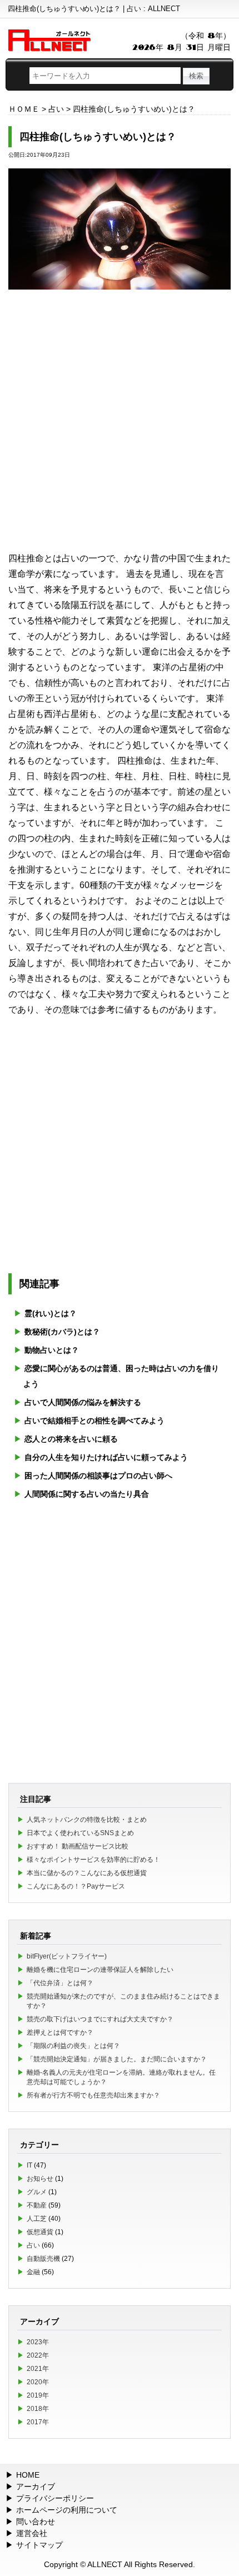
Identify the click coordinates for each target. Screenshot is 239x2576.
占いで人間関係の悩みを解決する (83, 1402)
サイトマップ (39, 2545)
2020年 (38, 2382)
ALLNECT (105, 2564)
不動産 (37, 2205)
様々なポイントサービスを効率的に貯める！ (93, 1860)
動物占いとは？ (52, 1350)
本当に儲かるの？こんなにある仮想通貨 (87, 1873)
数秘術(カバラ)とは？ (62, 1332)
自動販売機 (43, 2259)
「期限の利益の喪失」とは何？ (73, 2046)
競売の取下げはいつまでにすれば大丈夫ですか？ (100, 2019)
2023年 (38, 2342)
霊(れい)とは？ (51, 1313)
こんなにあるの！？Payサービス (76, 1886)
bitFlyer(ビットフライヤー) (67, 1956)
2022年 (38, 2355)
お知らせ (40, 2179)
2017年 (38, 2422)
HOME (28, 2475)
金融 (33, 2272)
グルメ (37, 2192)
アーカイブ (36, 2487)
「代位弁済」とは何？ (60, 1983)
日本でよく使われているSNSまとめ (80, 1833)
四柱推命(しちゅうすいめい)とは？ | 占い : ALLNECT (94, 9)
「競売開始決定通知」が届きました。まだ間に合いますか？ (117, 2059)
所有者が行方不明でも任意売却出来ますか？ (93, 2095)
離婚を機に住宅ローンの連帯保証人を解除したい (100, 1970)
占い (33, 2245)
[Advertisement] (120, 420)
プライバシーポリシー (55, 2498)
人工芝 (37, 2219)
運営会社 (32, 2533)
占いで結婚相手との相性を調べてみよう (94, 1421)
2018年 (38, 2409)
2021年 (38, 2369)
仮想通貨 (40, 2232)
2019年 (38, 2395)
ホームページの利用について (67, 2510)
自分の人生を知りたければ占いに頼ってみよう (106, 1457)
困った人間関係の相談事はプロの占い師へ (98, 1476)
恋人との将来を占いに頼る (71, 1439)
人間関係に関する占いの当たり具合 (87, 1494)
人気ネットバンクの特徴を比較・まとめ (87, 1820)
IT (29, 2165)
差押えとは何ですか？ (60, 2032)
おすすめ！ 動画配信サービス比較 (78, 1846)
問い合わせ (36, 2522)
